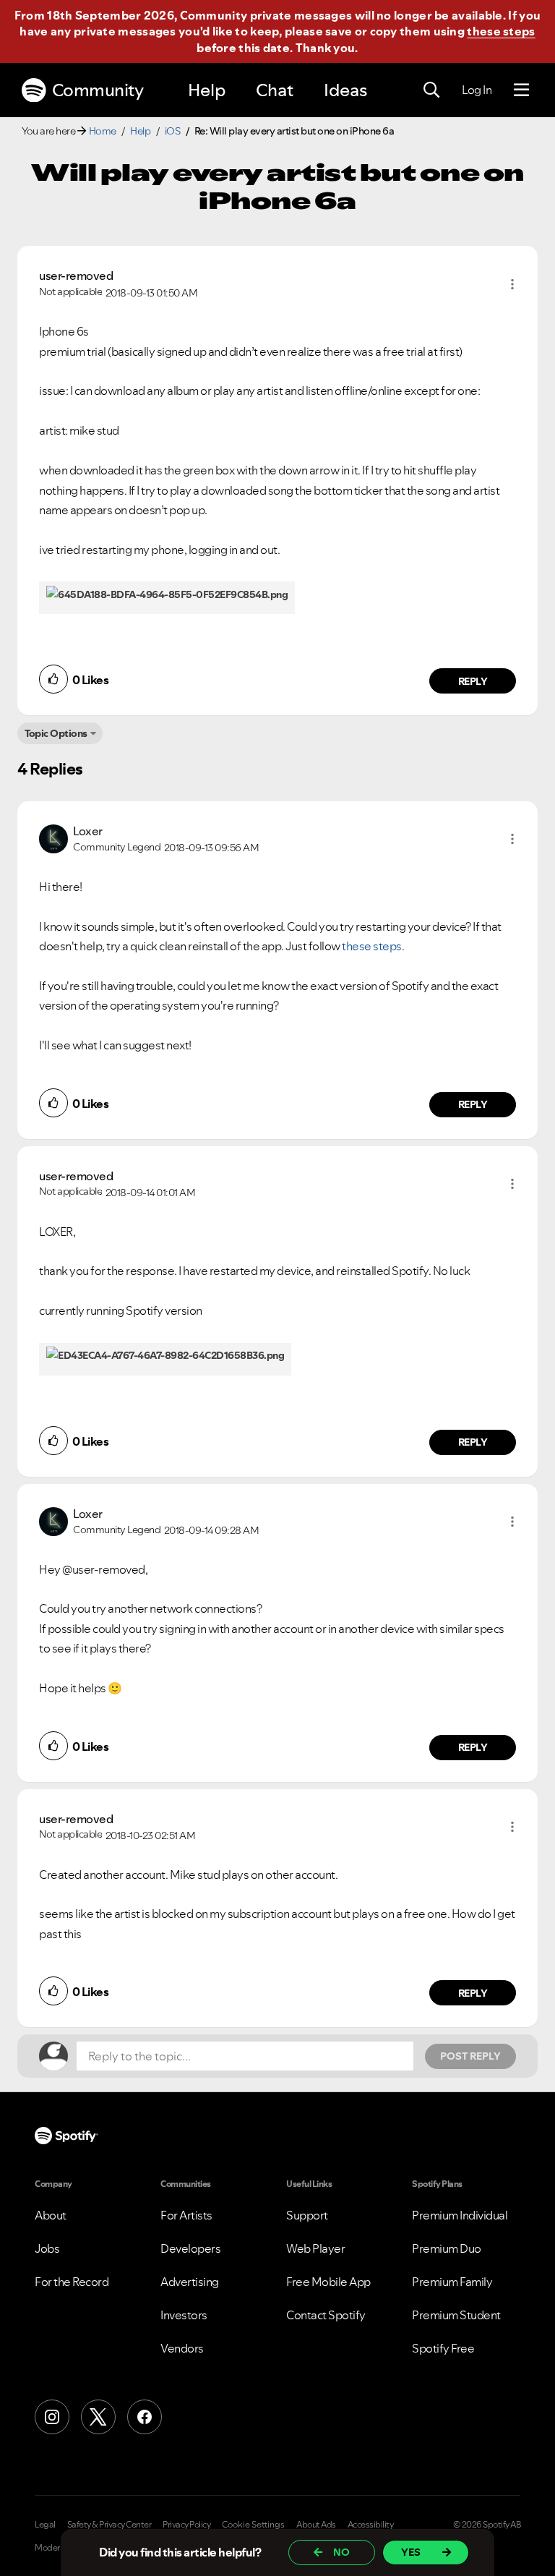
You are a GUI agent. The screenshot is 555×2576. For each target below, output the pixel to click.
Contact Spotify (326, 2315)
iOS (173, 131)
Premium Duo (447, 2248)
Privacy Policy (186, 2525)
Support (307, 2215)
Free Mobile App (328, 2282)
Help (207, 90)
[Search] (431, 90)
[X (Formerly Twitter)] (98, 2417)
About (51, 2215)
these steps (501, 31)
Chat (275, 90)
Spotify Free (443, 2348)
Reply (473, 681)
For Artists (186, 2215)
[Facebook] (145, 2417)
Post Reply (470, 2056)
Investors (184, 2315)
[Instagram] (52, 2417)
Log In (477, 90)
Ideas (345, 90)
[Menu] (521, 90)
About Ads (316, 2525)
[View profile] (53, 837)
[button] (512, 284)
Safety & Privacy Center (109, 2525)
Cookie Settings (253, 2525)
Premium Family (452, 2282)
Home (103, 131)
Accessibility (371, 2525)
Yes (411, 2552)
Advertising (190, 2282)
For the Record (72, 2282)
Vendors (182, 2348)
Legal (45, 2525)
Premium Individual (460, 2215)
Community (98, 90)
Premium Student (456, 2315)
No (341, 2552)
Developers (190, 2248)
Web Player (315, 2248)
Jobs (47, 2248)
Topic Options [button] (56, 733)
